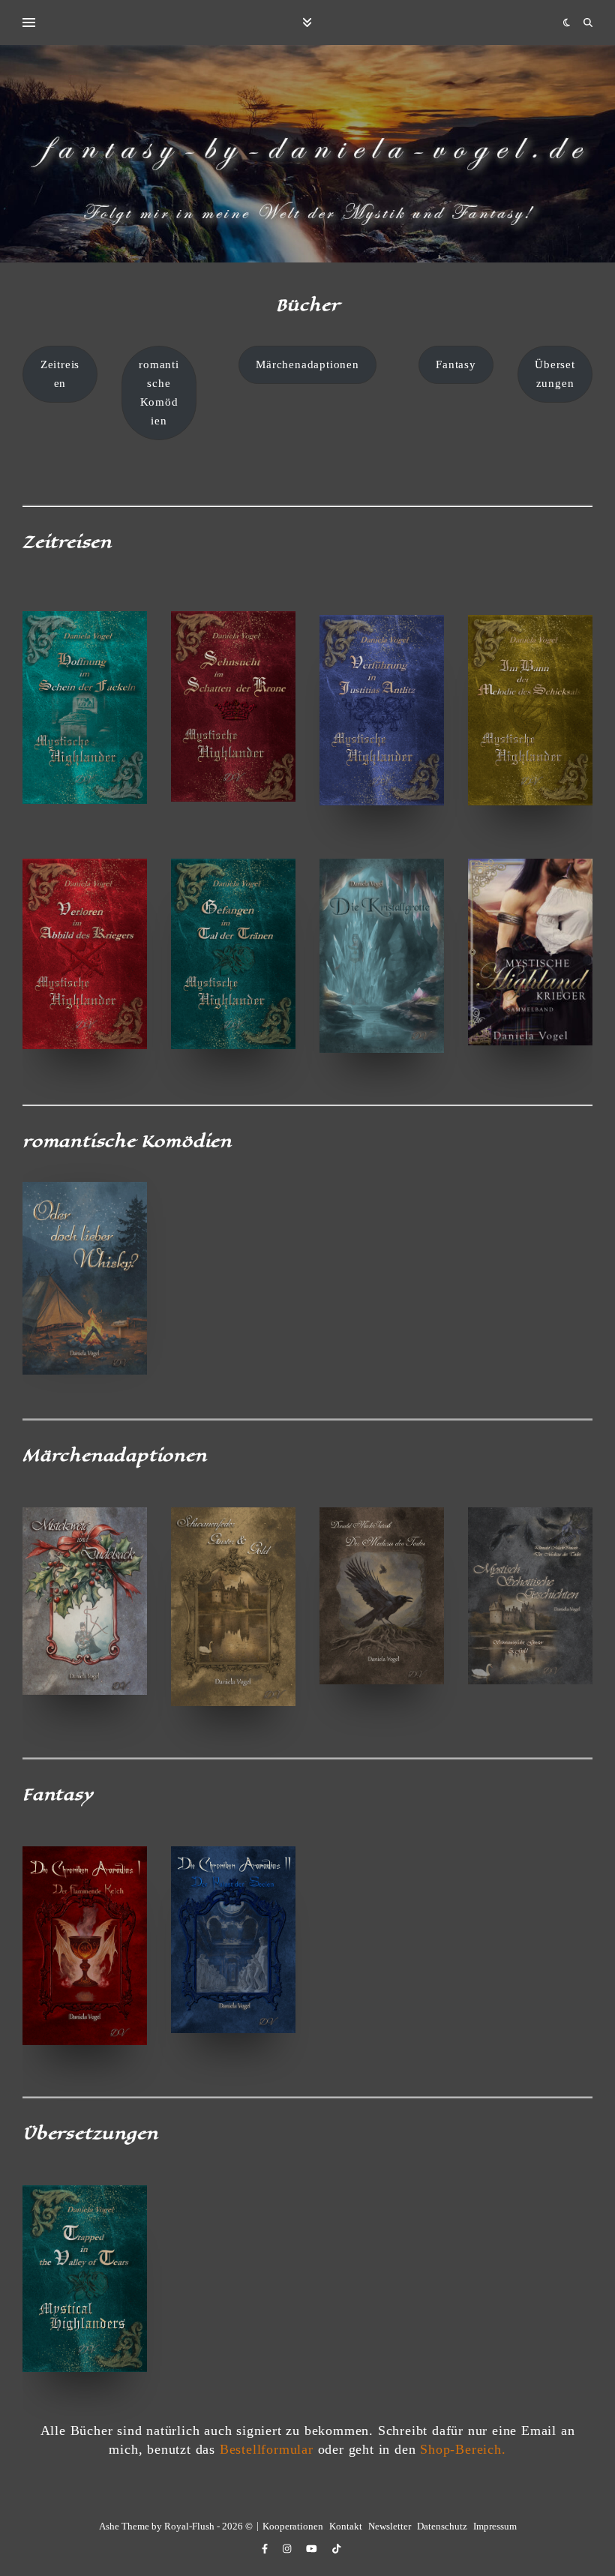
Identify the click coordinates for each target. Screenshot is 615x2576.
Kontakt (346, 2526)
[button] (60, 374)
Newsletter (390, 2526)
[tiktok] (336, 2549)
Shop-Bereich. (463, 2449)
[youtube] (313, 2549)
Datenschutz (442, 2526)
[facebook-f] (266, 2549)
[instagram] (288, 2549)
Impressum (495, 2526)
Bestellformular (267, 2449)
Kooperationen (293, 2526)
